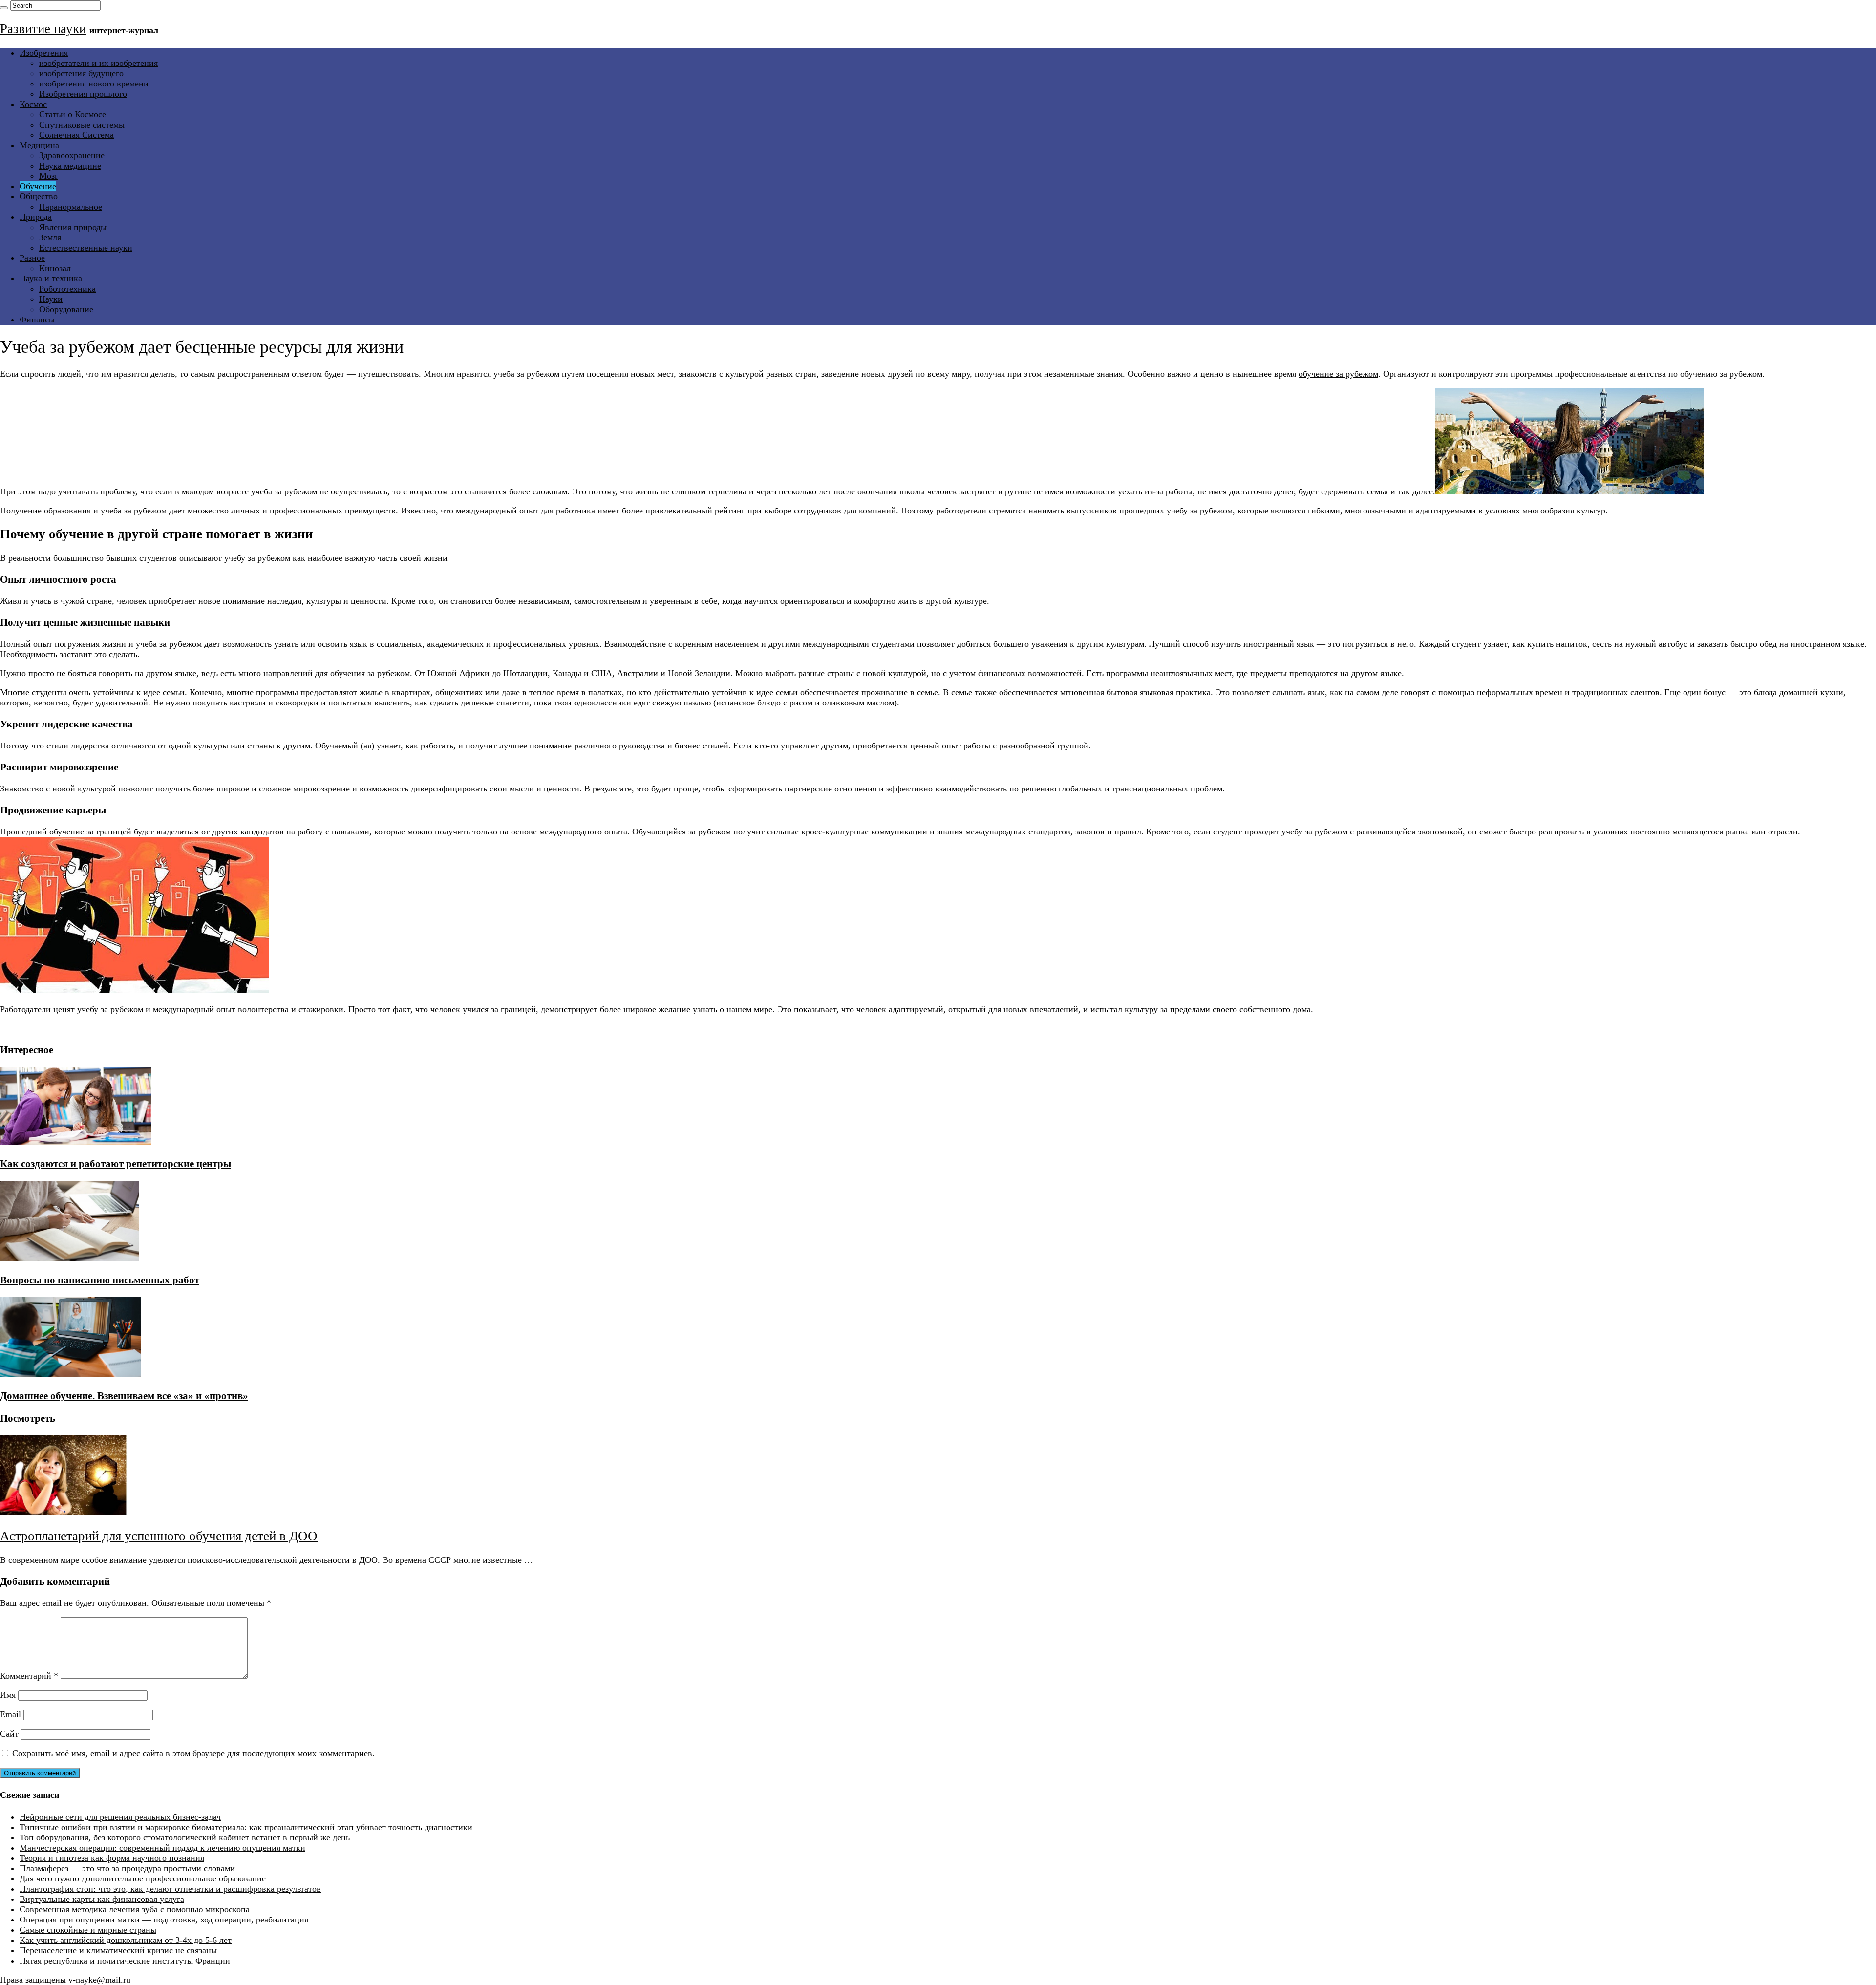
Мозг (49, 176)
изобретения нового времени (94, 84)
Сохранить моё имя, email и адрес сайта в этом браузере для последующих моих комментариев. (193, 1753)
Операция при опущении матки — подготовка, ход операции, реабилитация (164, 1920)
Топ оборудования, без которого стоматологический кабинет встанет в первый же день (185, 1837)
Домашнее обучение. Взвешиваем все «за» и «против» (124, 1396)
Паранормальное (71, 207)
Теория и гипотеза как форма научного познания (112, 1858)
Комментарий (29, 1676)
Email (11, 1714)
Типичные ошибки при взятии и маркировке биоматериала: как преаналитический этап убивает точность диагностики (246, 1827)
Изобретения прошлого (83, 94)
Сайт (9, 1734)
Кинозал (55, 268)
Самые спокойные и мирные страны (88, 1930)
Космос (33, 104)
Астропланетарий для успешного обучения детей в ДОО (159, 1536)
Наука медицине (70, 166)
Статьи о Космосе (73, 114)
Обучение (38, 186)
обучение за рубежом (1338, 374)
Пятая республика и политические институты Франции (125, 1961)
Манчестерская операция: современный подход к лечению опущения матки (162, 1848)
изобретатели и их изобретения (98, 63)
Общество (39, 196)
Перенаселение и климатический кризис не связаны (118, 1950)
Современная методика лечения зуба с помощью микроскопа (135, 1909)
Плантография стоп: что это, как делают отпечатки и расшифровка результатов (170, 1889)
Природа (36, 217)
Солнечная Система (76, 135)
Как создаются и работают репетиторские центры (116, 1164)
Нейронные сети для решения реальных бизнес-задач (120, 1817)
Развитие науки (43, 29)
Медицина (39, 145)
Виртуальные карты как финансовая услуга (102, 1899)
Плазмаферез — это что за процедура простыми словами (127, 1868)
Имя (8, 1695)
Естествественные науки (86, 248)
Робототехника (67, 289)
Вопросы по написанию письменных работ (100, 1280)
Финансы (37, 320)
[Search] (4, 8)
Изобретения (44, 53)
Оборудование (66, 309)
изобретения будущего (81, 73)
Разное (32, 258)
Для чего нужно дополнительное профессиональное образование (143, 1878)
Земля (50, 237)
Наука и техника (51, 278)
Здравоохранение (72, 155)
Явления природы (73, 227)
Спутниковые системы (82, 125)
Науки (51, 299)
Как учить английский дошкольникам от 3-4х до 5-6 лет (126, 1940)
